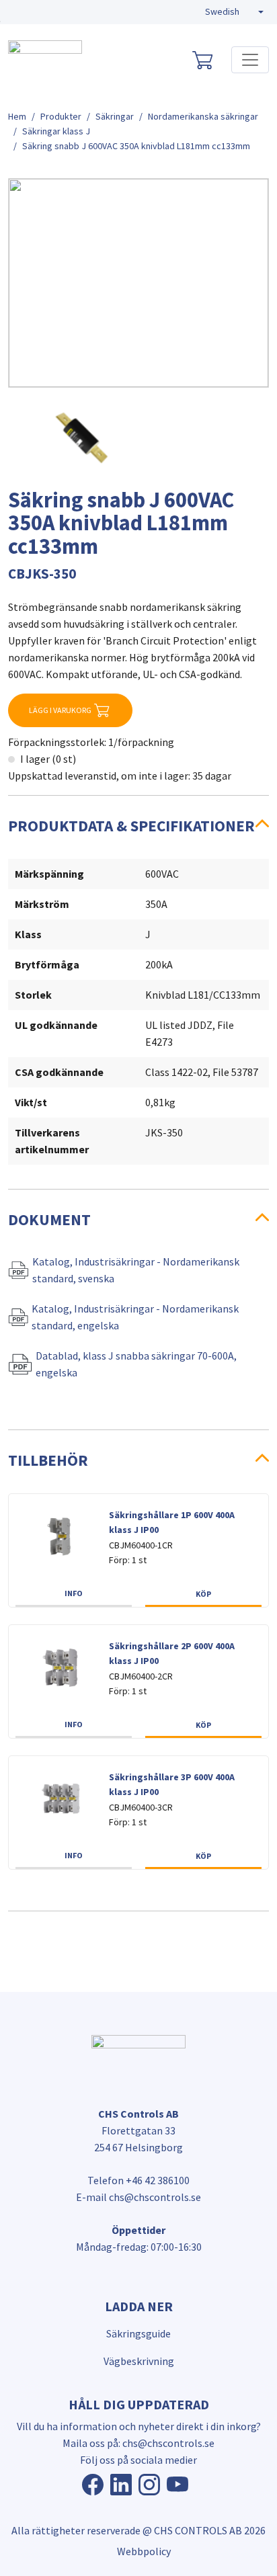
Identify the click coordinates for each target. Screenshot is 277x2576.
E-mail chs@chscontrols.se (138, 2197)
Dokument (49, 1219)
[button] (234, 12)
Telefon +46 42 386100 (138, 2180)
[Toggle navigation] (250, 60)
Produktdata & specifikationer (131, 826)
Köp (203, 1594)
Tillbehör (48, 1460)
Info (74, 1593)
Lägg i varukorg (60, 710)
